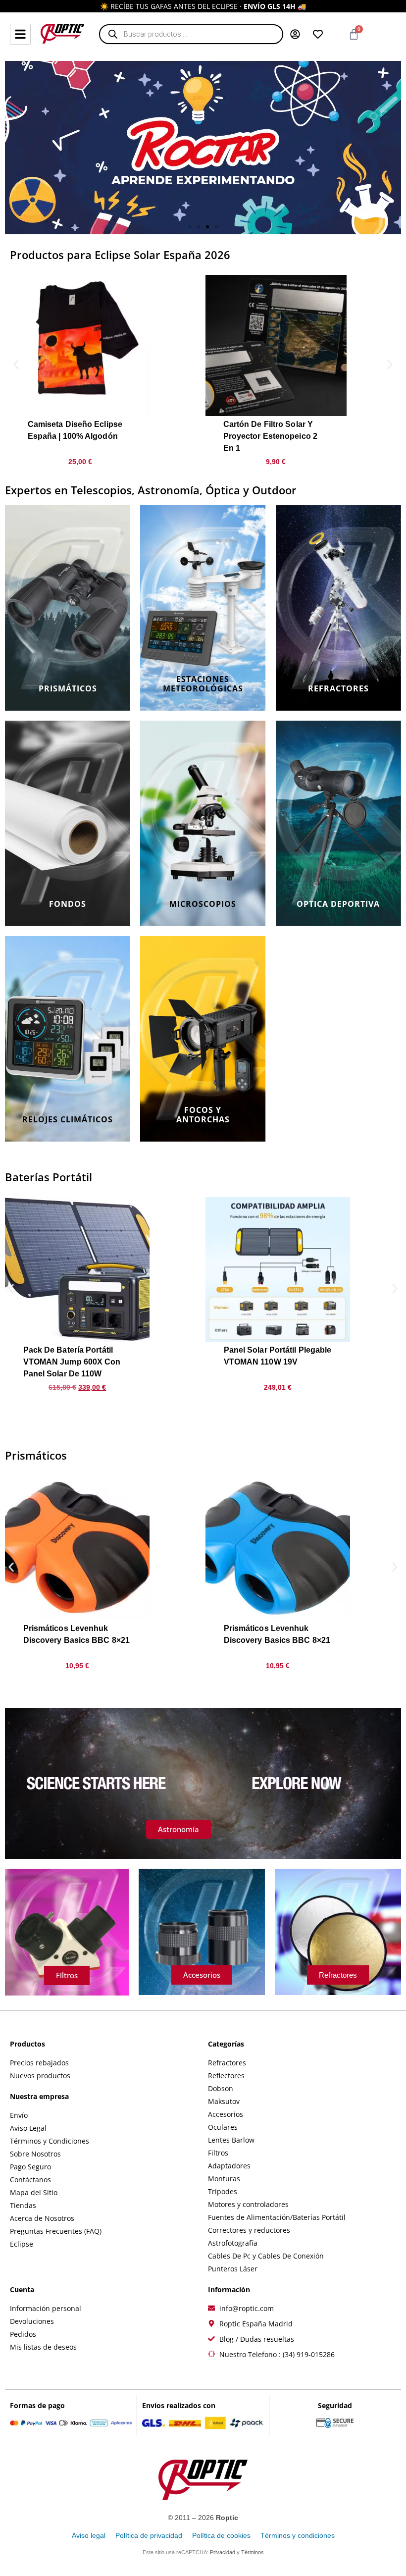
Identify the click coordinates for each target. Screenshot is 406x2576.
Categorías (226, 2044)
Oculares (223, 2127)
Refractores (227, 2063)
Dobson (221, 2088)
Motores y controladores (248, 2204)
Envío (19, 2115)
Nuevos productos (40, 2076)
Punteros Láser (233, 2269)
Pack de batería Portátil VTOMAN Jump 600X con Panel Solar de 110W (72, 1362)
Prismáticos (36, 1455)
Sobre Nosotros (35, 2154)
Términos (253, 2552)
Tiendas (23, 2205)
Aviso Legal (28, 2128)
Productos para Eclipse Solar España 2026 (120, 255)
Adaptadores (229, 2166)
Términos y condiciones (298, 2535)
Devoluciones (32, 2321)
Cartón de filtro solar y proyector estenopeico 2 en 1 (270, 436)
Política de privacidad (149, 2535)
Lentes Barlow (231, 2140)
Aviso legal (89, 2535)
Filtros (218, 2153)
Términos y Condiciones (50, 2141)
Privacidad (223, 2552)
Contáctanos (30, 2180)
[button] (190, 227)
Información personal (46, 2308)
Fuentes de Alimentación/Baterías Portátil (277, 2217)
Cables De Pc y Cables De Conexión (266, 2256)
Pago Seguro (30, 2167)
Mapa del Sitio (34, 2192)
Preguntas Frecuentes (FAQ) (56, 2231)
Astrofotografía (233, 2243)
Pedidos (23, 2334)
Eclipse (22, 2244)
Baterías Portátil (49, 1177)
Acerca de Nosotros (42, 2218)
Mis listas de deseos (43, 2347)
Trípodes (223, 2191)
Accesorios (226, 2114)
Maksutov (224, 2101)
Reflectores (226, 2076)
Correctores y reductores (249, 2230)
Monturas (224, 2179)
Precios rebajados (39, 2063)
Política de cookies (221, 2535)
